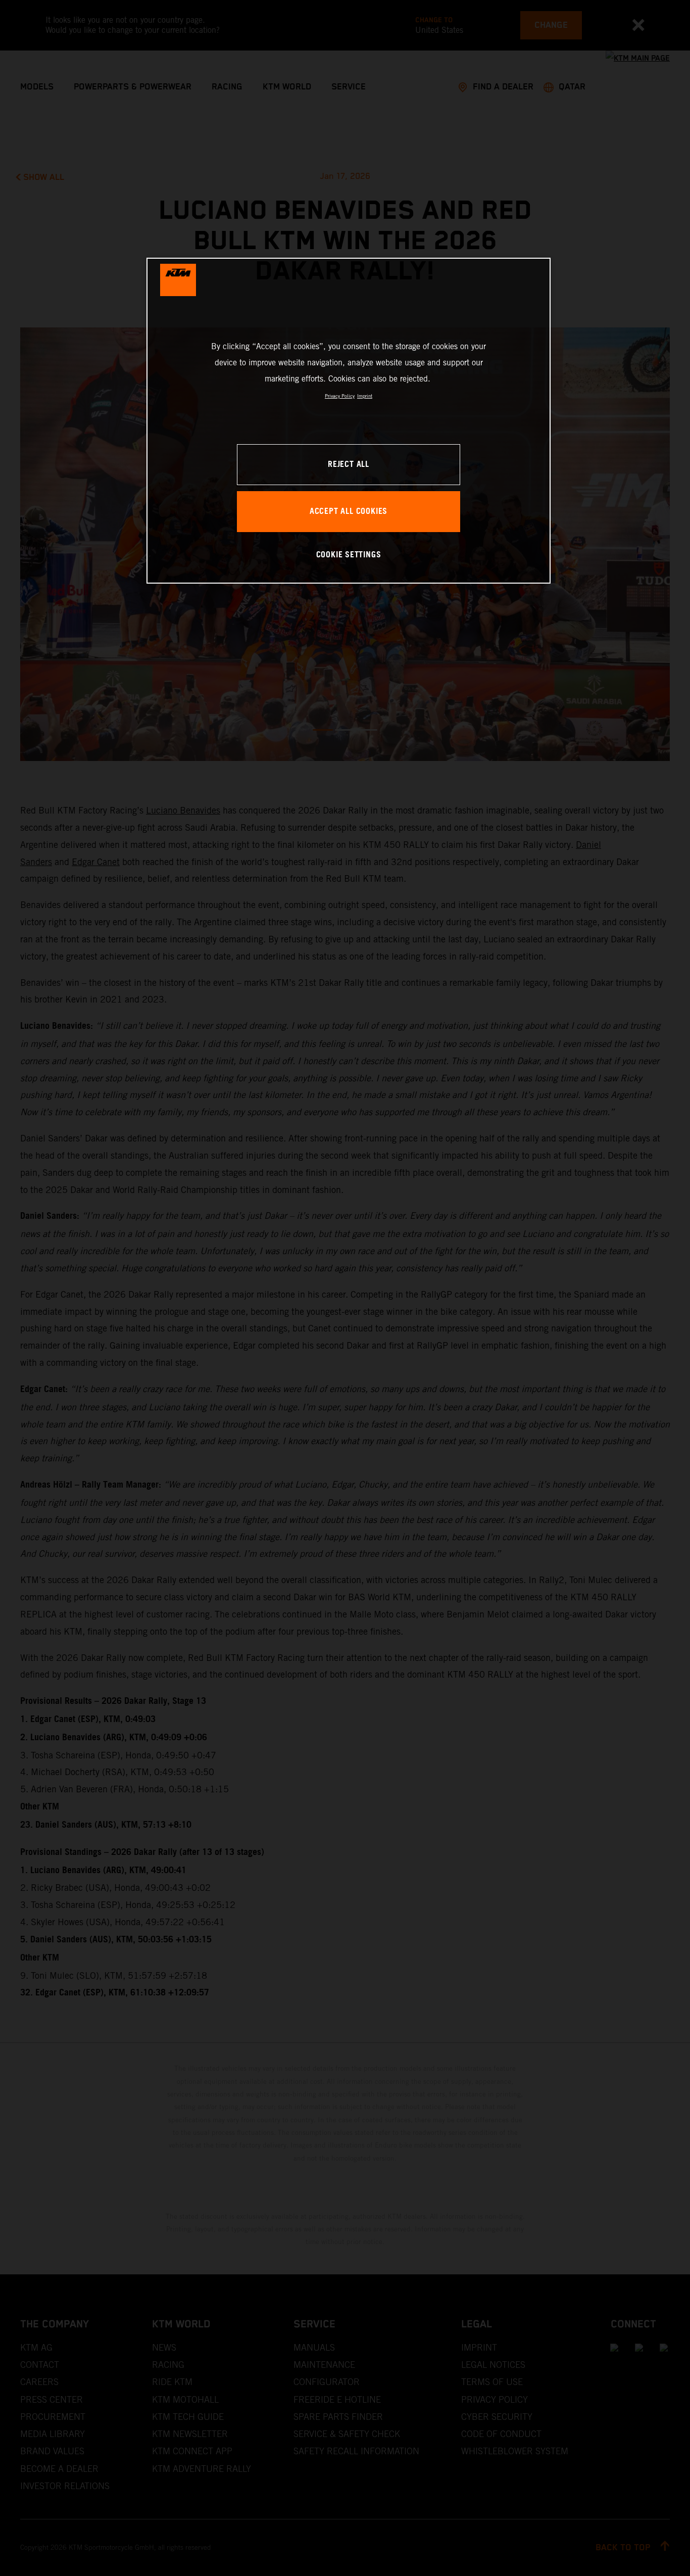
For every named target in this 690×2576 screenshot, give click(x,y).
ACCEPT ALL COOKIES (349, 512)
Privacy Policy (340, 396)
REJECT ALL (349, 465)
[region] (349, 421)
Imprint (365, 396)
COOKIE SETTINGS (349, 555)
